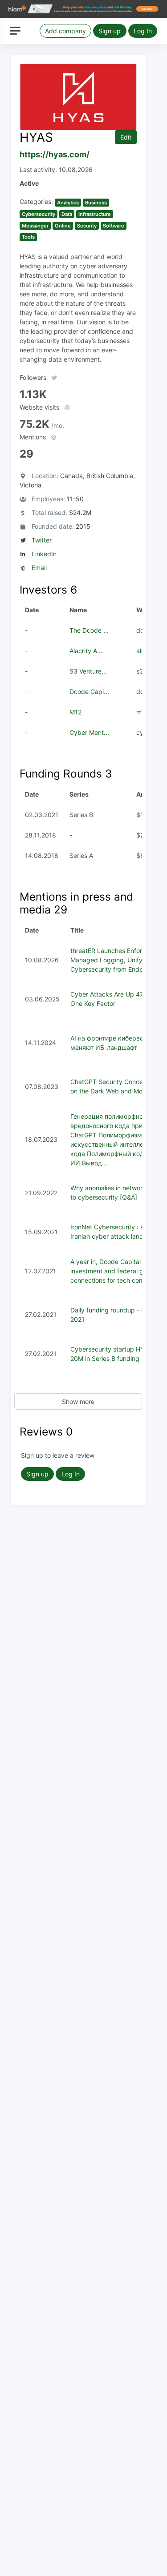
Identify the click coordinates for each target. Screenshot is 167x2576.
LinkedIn (44, 554)
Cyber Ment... (89, 732)
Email (39, 568)
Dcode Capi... (89, 692)
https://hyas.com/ (55, 154)
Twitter (42, 540)
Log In (143, 31)
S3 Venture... (88, 671)
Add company (65, 31)
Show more (78, 1402)
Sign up (110, 31)
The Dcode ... (89, 630)
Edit (126, 137)
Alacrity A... (86, 651)
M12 (75, 712)
